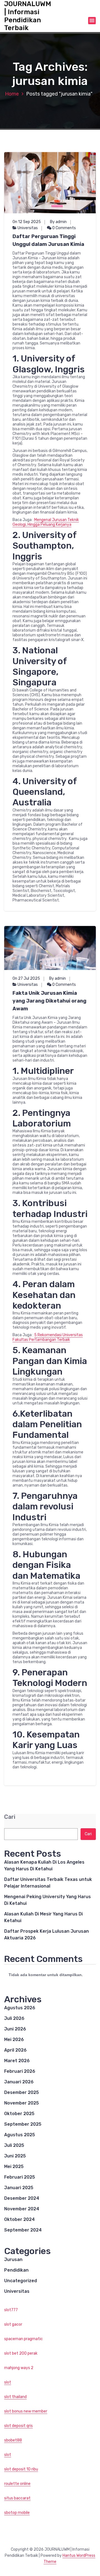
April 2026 (15, 2050)
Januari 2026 (19, 2082)
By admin (58, 222)
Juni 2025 (15, 2156)
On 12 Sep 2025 (27, 222)
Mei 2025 (14, 2166)
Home (12, 94)
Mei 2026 (14, 2039)
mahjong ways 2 (19, 2368)
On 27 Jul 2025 (26, 978)
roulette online (17, 2484)
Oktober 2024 (19, 2219)
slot (8, 2382)
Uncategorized (21, 2281)
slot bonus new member (26, 2411)
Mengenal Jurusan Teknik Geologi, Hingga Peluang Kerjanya (46, 522)
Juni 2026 (15, 2029)
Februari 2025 (20, 2177)
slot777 (11, 2310)
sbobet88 (13, 2440)
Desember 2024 (22, 2198)
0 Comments (64, 228)
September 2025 (23, 2124)
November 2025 (22, 2103)
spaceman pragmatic (23, 2339)
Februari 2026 (20, 2071)
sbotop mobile (17, 2513)
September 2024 (23, 2230)
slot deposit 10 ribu (21, 2469)
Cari (10, 1817)
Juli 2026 (14, 2018)
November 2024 (22, 2209)
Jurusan (13, 2260)
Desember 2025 (22, 2092)
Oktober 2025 (19, 2114)
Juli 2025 (14, 2145)
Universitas (28, 228)
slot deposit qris (18, 2426)
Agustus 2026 (20, 2008)
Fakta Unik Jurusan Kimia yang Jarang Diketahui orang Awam (49, 1001)
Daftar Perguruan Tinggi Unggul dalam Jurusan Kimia (48, 240)
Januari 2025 (19, 2188)
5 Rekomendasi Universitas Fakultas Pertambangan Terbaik (48, 1337)
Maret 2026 (17, 2061)
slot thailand (15, 2397)
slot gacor (13, 2324)
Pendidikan (16, 2270)
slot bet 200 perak (21, 2353)
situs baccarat (17, 2498)
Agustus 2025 (20, 2135)
